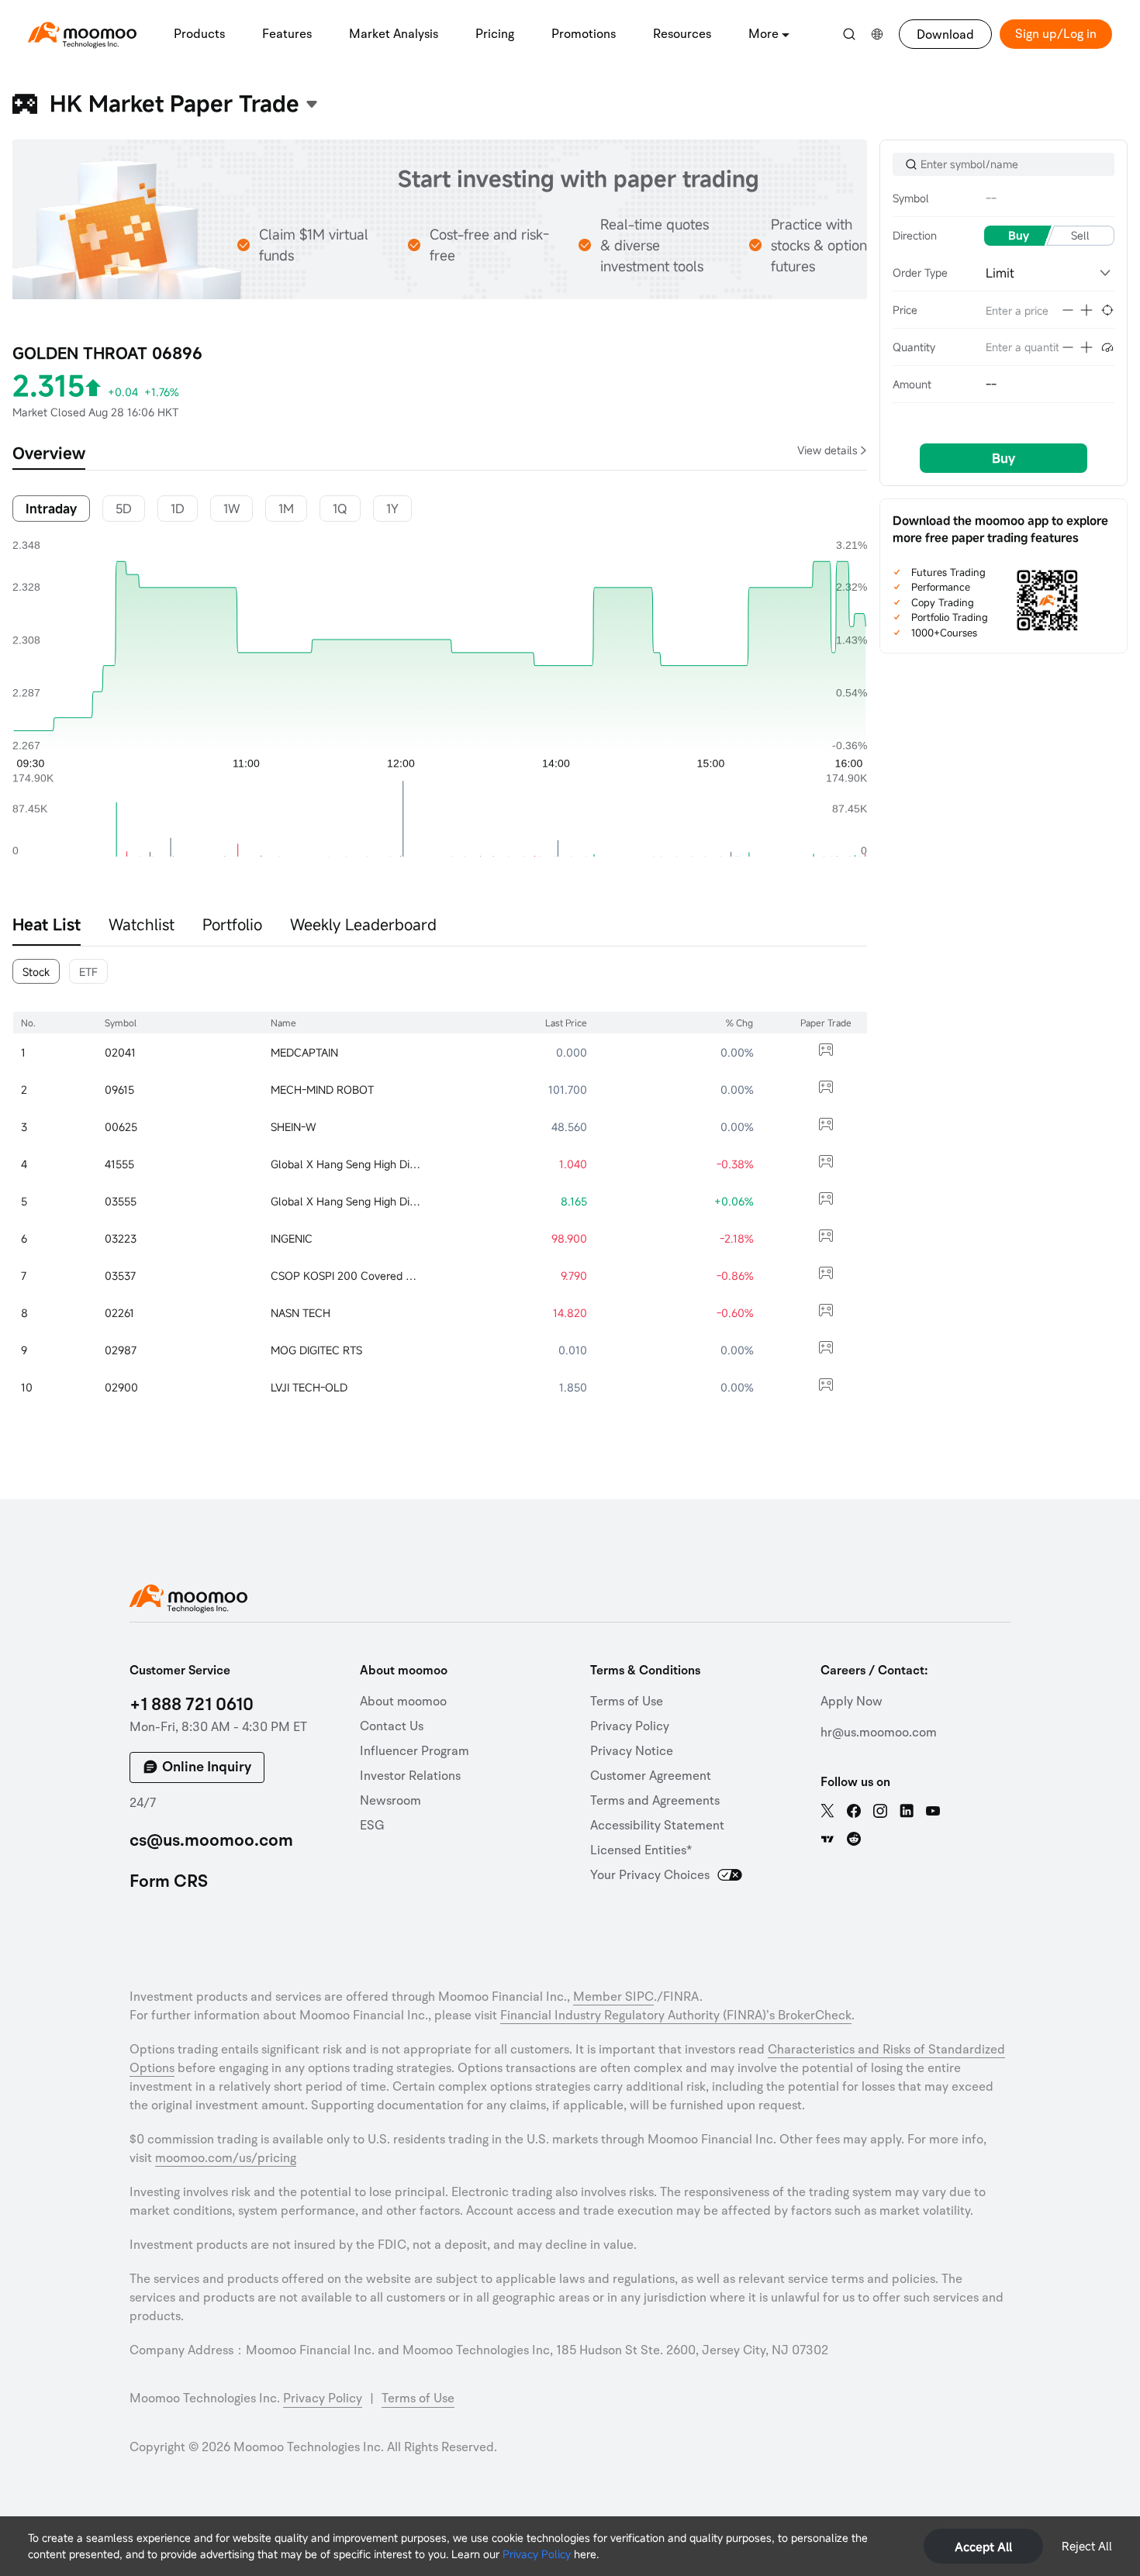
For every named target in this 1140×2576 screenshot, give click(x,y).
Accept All (983, 2547)
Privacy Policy (537, 2554)
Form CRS (169, 1881)
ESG (372, 1826)
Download (945, 35)
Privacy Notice (632, 1751)
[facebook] (854, 1811)
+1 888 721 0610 (192, 1705)
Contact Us (392, 1726)
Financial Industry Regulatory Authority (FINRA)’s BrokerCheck (676, 2016)
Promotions (584, 34)
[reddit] (854, 1839)
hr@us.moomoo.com (879, 1733)
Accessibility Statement (657, 1826)
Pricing (495, 34)
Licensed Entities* (641, 1850)
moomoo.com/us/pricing (226, 2158)
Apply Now (852, 1702)
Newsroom (390, 1801)
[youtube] (933, 1811)
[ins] (880, 1811)
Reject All (1087, 2546)
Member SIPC (613, 1997)
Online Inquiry (207, 1767)
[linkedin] (907, 1811)
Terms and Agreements (655, 1801)
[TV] (827, 1839)
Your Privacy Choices (650, 1875)
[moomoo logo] (82, 32)
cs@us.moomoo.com (211, 1840)
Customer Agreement (651, 1776)
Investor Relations (410, 1776)
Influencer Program (415, 1751)
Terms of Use (627, 1702)
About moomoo (403, 1702)
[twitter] (827, 1811)
